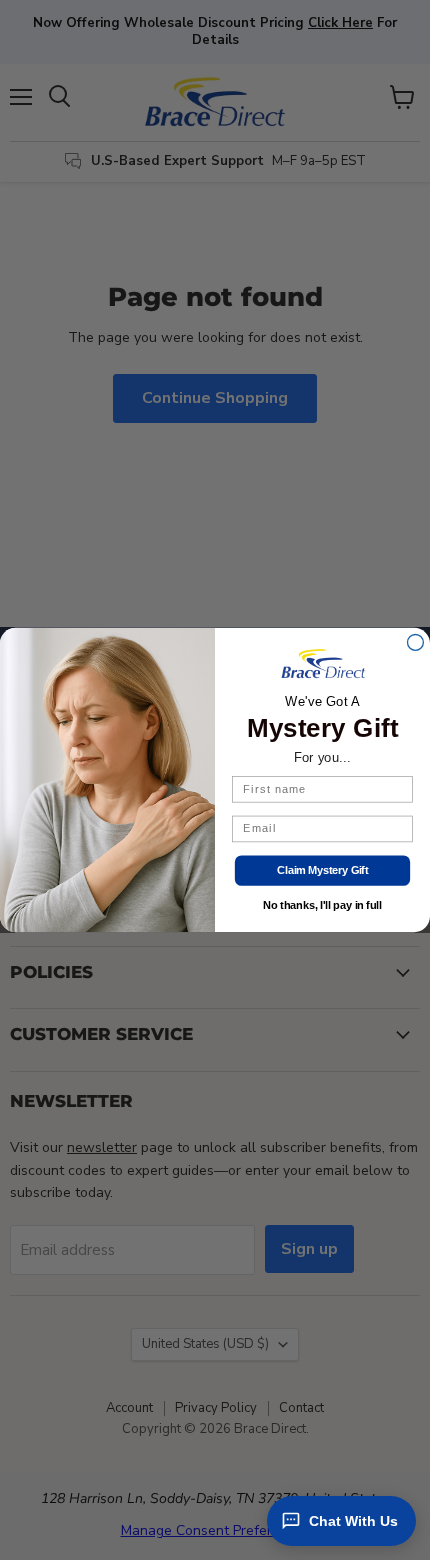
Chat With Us (353, 1521)
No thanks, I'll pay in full (322, 905)
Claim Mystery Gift (322, 870)
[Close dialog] (416, 642)
